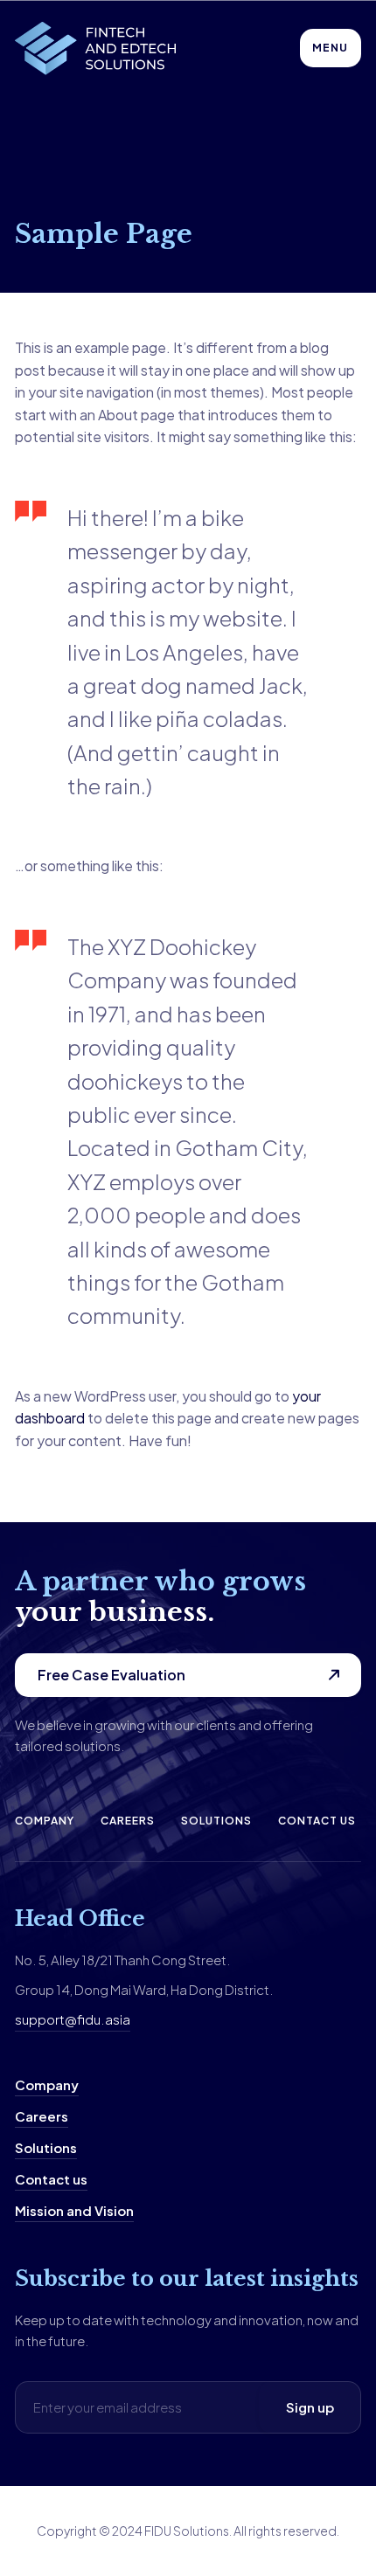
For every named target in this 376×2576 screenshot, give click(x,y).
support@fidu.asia (73, 2019)
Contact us (317, 1821)
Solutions (216, 1821)
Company (45, 1821)
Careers (128, 1821)
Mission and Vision (74, 2210)
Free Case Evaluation (111, 1675)
